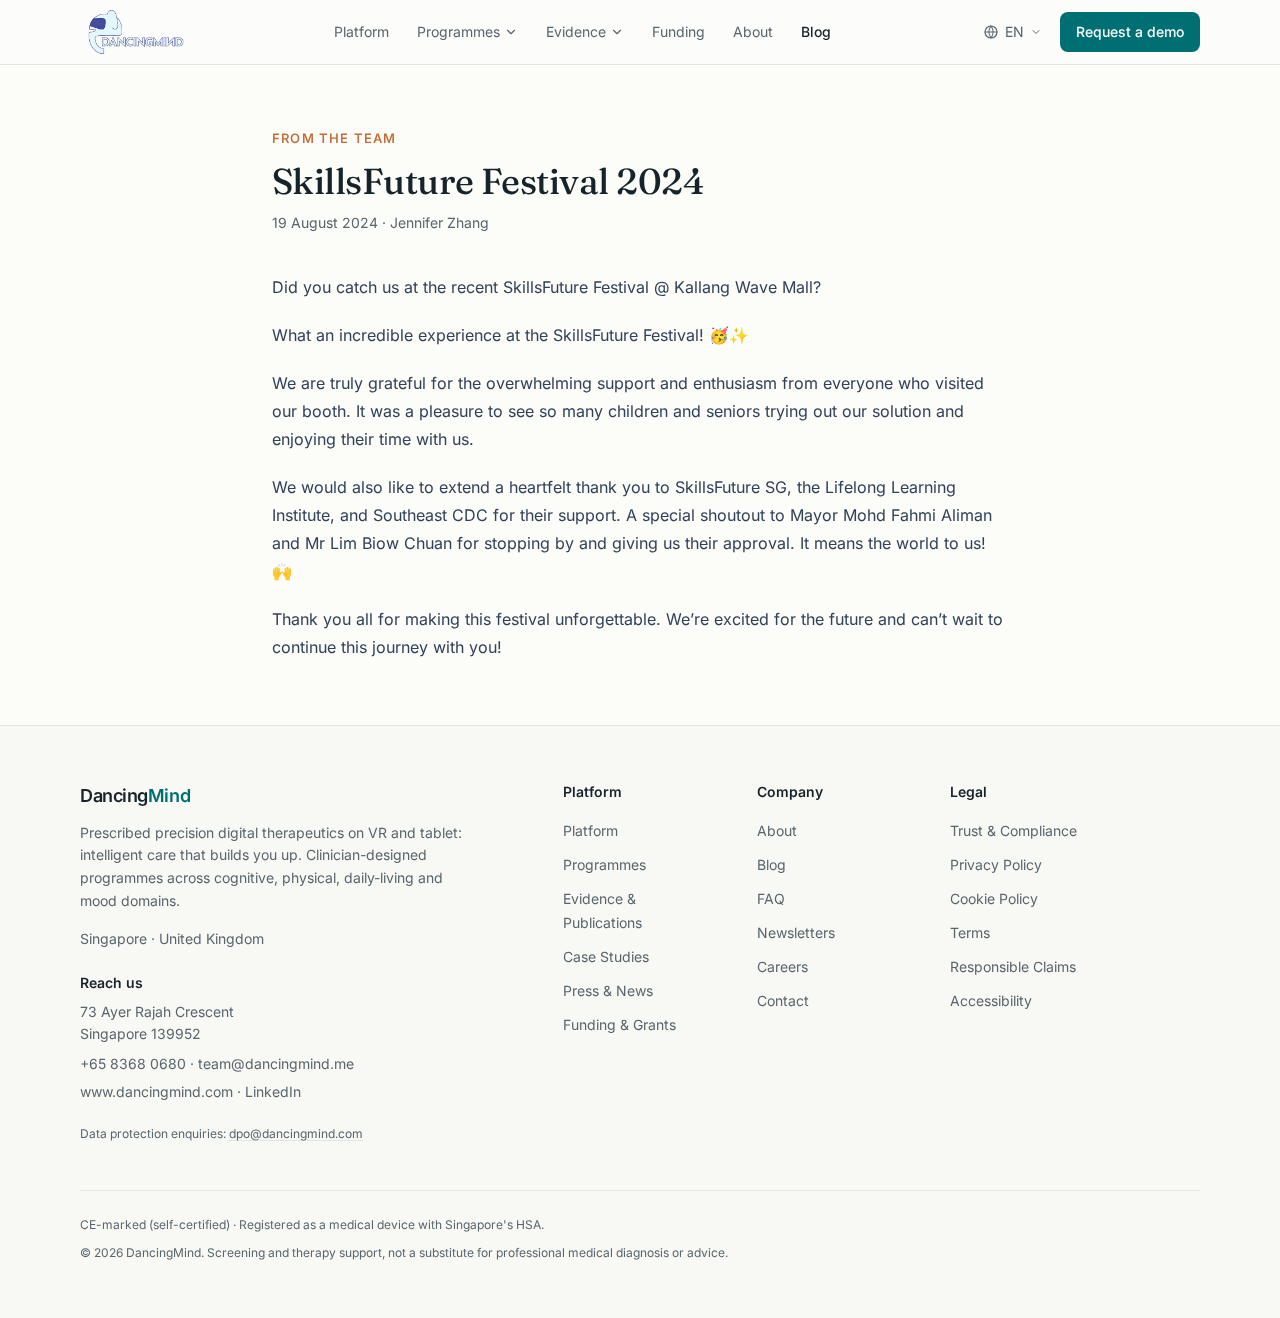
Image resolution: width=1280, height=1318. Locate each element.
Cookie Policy (994, 898)
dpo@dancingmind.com (296, 1133)
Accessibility (991, 1000)
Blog (816, 31)
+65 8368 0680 (133, 1063)
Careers (782, 966)
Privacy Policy (996, 864)
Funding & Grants (619, 1024)
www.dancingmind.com (156, 1091)
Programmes (458, 31)
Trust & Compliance (1013, 830)
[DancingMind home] (136, 32)
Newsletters (796, 932)
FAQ (771, 898)
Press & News (608, 990)
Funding (678, 31)
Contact (783, 1000)
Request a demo (1130, 31)
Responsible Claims (1013, 966)
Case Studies (606, 956)
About (753, 31)
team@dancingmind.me (276, 1063)
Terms (970, 932)
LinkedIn (273, 1091)
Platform (361, 31)
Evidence (576, 31)
